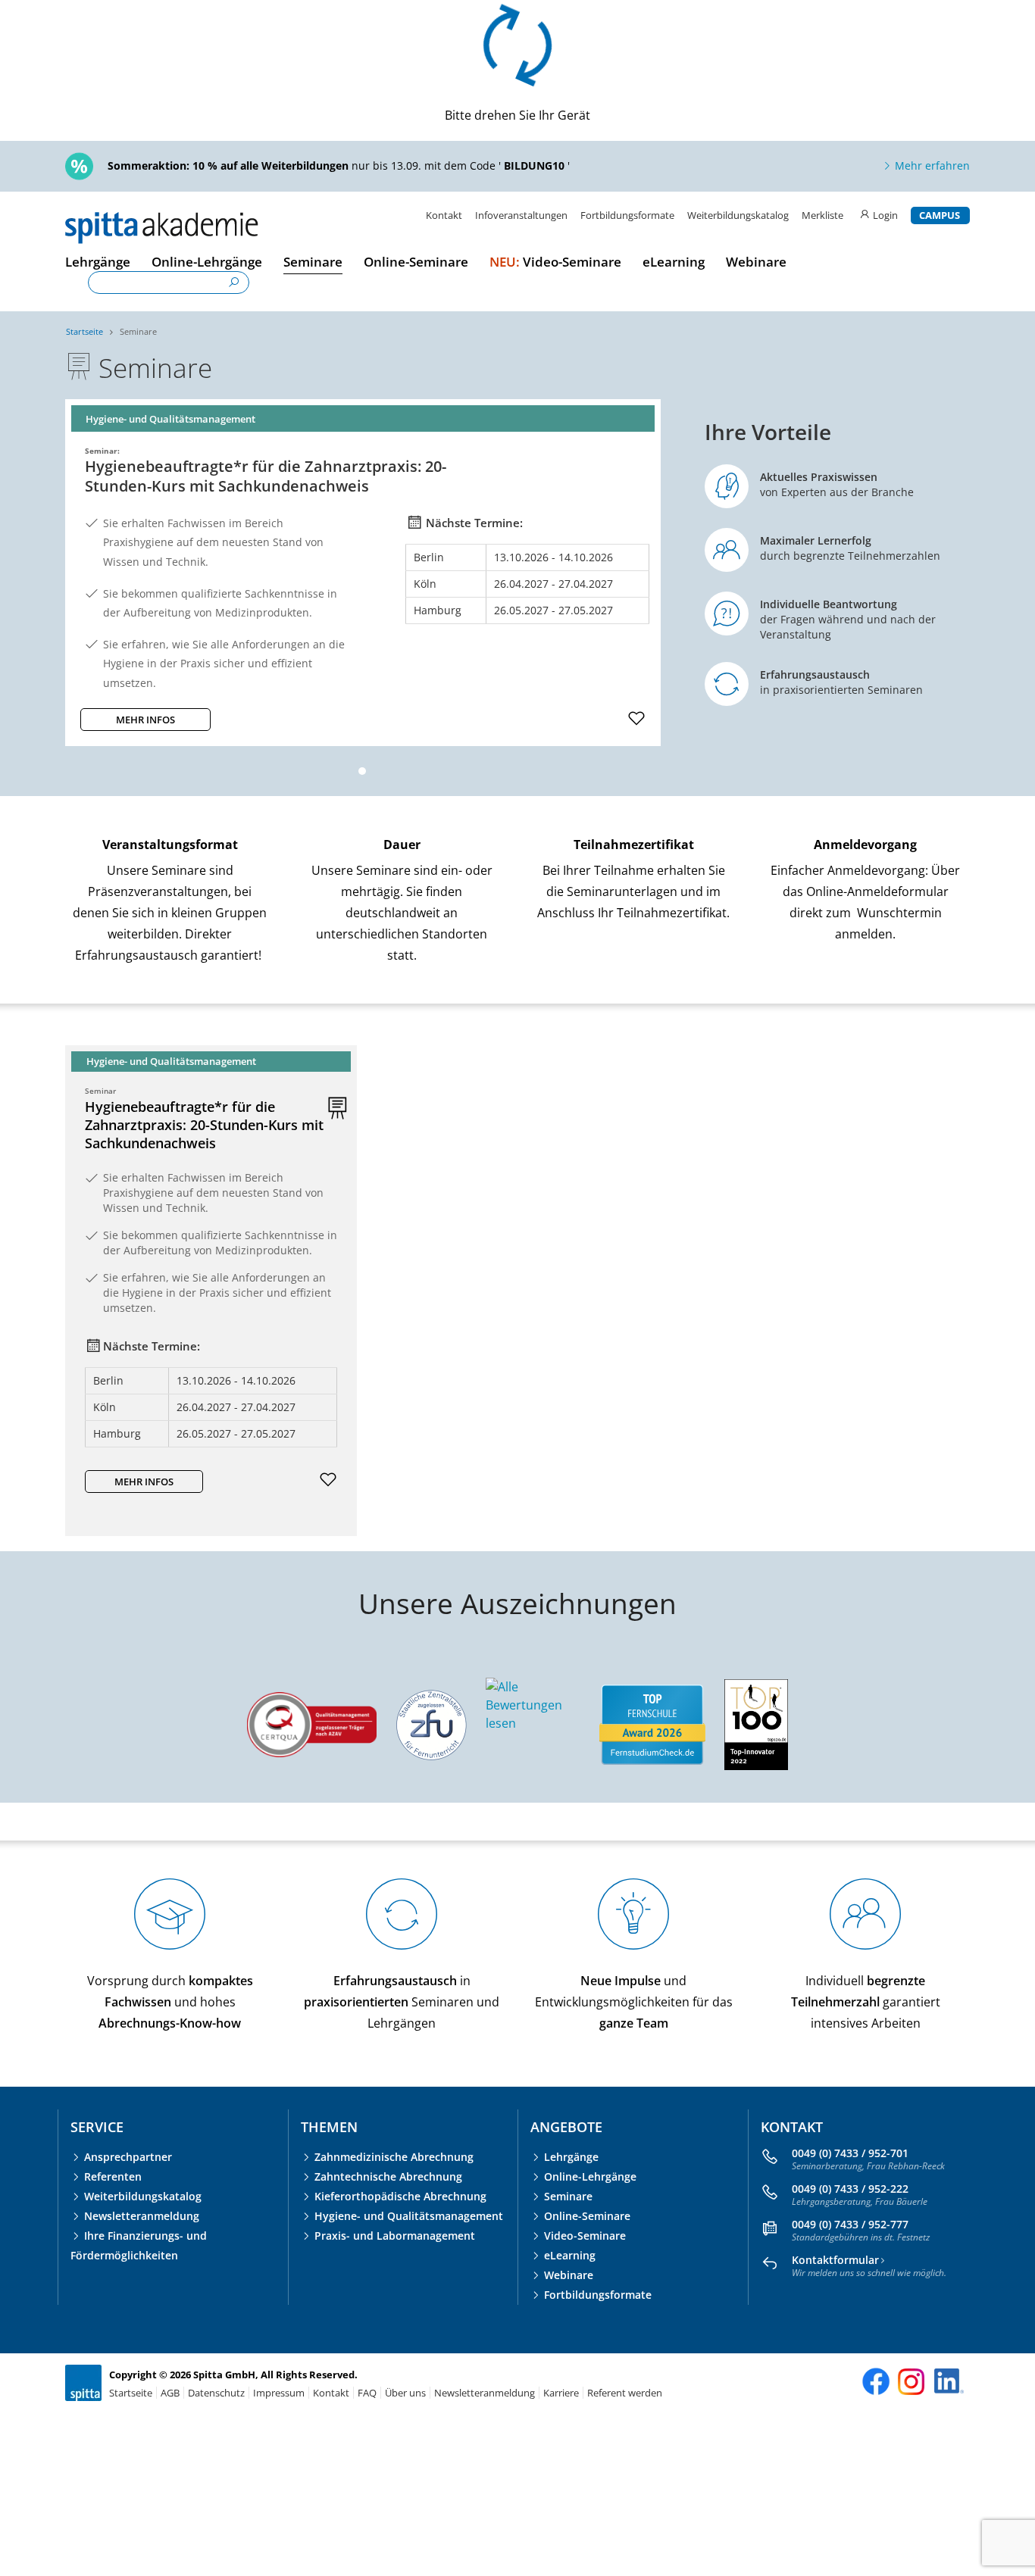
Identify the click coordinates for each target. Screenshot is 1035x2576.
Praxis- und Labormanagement (395, 2236)
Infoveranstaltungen (521, 215)
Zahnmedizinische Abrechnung (394, 2157)
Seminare (138, 331)
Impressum (279, 2393)
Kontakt (444, 215)
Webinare (569, 2275)
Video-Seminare (585, 2236)
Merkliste (824, 215)
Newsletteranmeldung (142, 2216)
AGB (170, 2393)
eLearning (570, 2255)
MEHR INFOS (145, 720)
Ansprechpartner (128, 2157)
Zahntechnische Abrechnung (388, 2176)
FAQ (367, 2393)
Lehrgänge (571, 2157)
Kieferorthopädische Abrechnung (400, 2196)
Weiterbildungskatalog (738, 215)
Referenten (113, 2176)
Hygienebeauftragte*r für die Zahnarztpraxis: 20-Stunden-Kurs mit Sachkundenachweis (204, 1125)
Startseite (84, 331)
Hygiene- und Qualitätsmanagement (409, 2216)
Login (885, 215)
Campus (940, 215)
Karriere (561, 2393)
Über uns (405, 2393)
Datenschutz (216, 2393)
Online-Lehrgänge (590, 2176)
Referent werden (625, 2393)
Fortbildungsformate (627, 215)
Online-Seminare (587, 2216)
